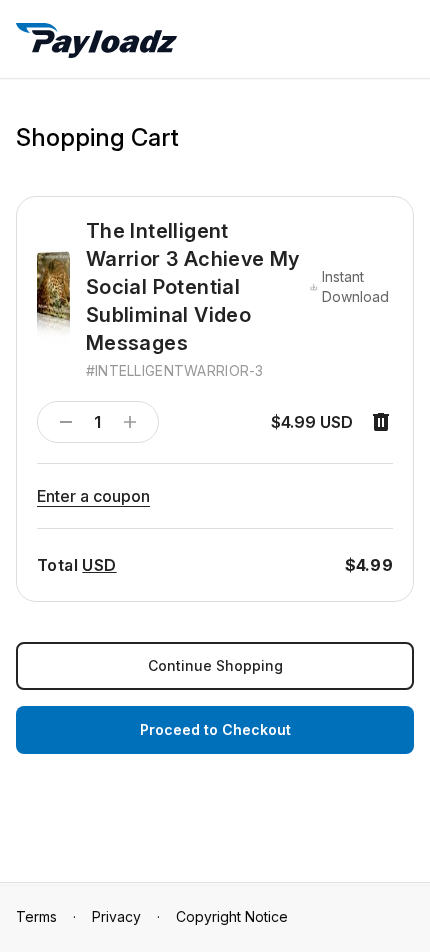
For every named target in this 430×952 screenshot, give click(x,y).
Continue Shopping (215, 665)
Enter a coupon (93, 496)
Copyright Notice (232, 916)
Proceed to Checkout (215, 729)
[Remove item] (381, 422)
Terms (36, 916)
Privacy (116, 916)
